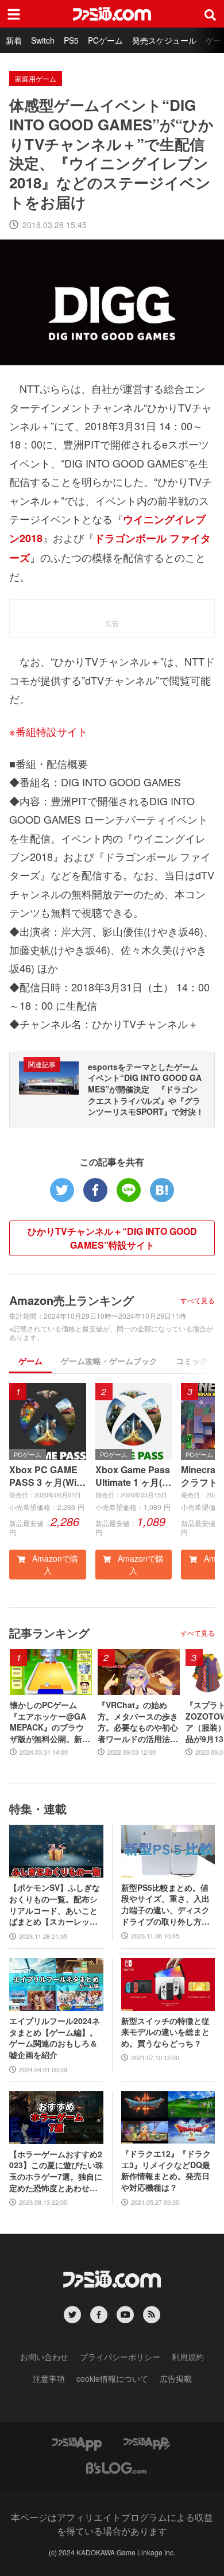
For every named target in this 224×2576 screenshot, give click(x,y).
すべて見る (198, 1300)
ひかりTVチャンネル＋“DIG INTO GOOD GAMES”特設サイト (112, 1238)
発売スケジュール (164, 40)
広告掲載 (176, 2378)
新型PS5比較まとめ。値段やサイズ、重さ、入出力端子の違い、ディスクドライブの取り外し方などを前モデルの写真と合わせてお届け (165, 1905)
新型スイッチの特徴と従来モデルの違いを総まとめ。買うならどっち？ (165, 2032)
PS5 (71, 40)
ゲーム (30, 1361)
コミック (192, 1361)
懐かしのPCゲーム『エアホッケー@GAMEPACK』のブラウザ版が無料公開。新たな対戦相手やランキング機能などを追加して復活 (50, 1722)
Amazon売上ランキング (72, 1300)
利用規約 (188, 2357)
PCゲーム (105, 40)
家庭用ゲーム (36, 78)
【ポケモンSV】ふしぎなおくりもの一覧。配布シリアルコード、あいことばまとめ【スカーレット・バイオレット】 (55, 1905)
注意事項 (49, 2378)
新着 (14, 40)
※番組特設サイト (49, 731)
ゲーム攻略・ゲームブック (109, 1361)
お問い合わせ (44, 2357)
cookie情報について (112, 2378)
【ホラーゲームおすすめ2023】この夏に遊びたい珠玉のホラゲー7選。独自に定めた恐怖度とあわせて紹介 (56, 2171)
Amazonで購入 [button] (54, 1564)
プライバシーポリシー (120, 2357)
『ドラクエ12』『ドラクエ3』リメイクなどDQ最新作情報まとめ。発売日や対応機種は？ (166, 2171)
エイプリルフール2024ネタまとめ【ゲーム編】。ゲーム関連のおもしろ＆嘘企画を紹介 (55, 2038)
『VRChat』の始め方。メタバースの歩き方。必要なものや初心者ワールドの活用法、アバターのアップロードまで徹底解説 (138, 1722)
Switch (43, 40)
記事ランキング (49, 1633)
